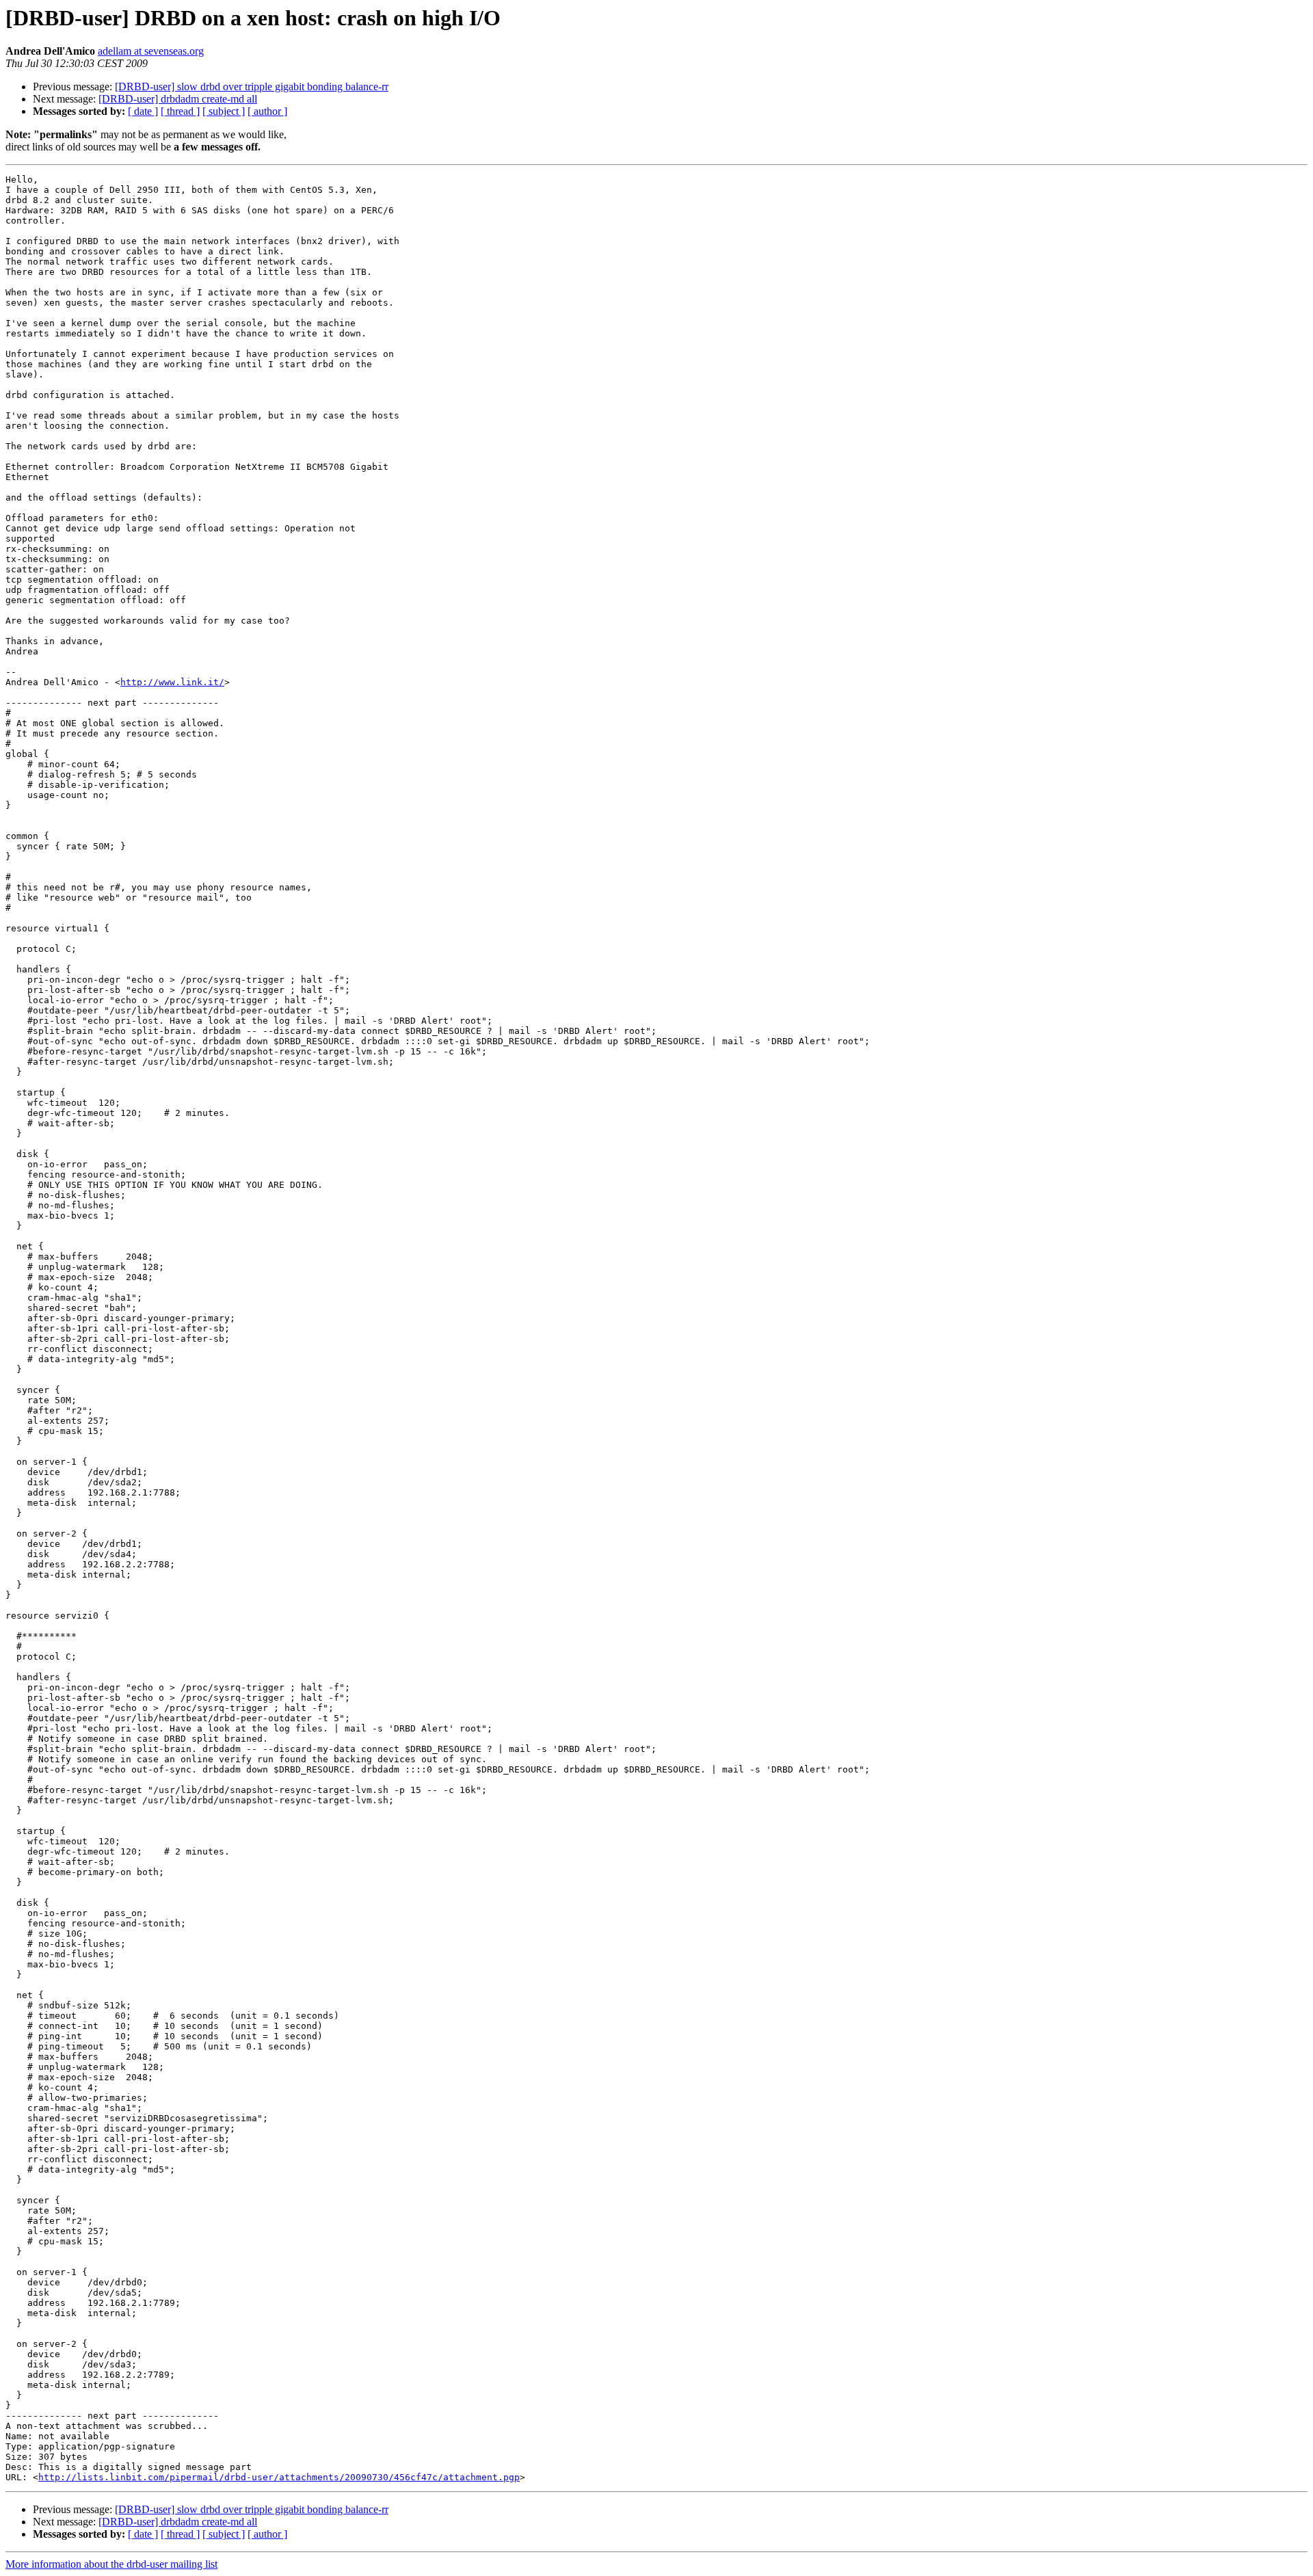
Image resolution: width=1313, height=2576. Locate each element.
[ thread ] (180, 111)
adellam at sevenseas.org (151, 51)
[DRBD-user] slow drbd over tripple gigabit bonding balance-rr (252, 87)
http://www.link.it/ (172, 682)
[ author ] (267, 111)
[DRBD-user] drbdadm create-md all (178, 99)
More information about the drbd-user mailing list (111, 2564)
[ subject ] (224, 111)
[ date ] (143, 111)
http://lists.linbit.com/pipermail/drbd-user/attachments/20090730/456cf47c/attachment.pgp (279, 2477)
